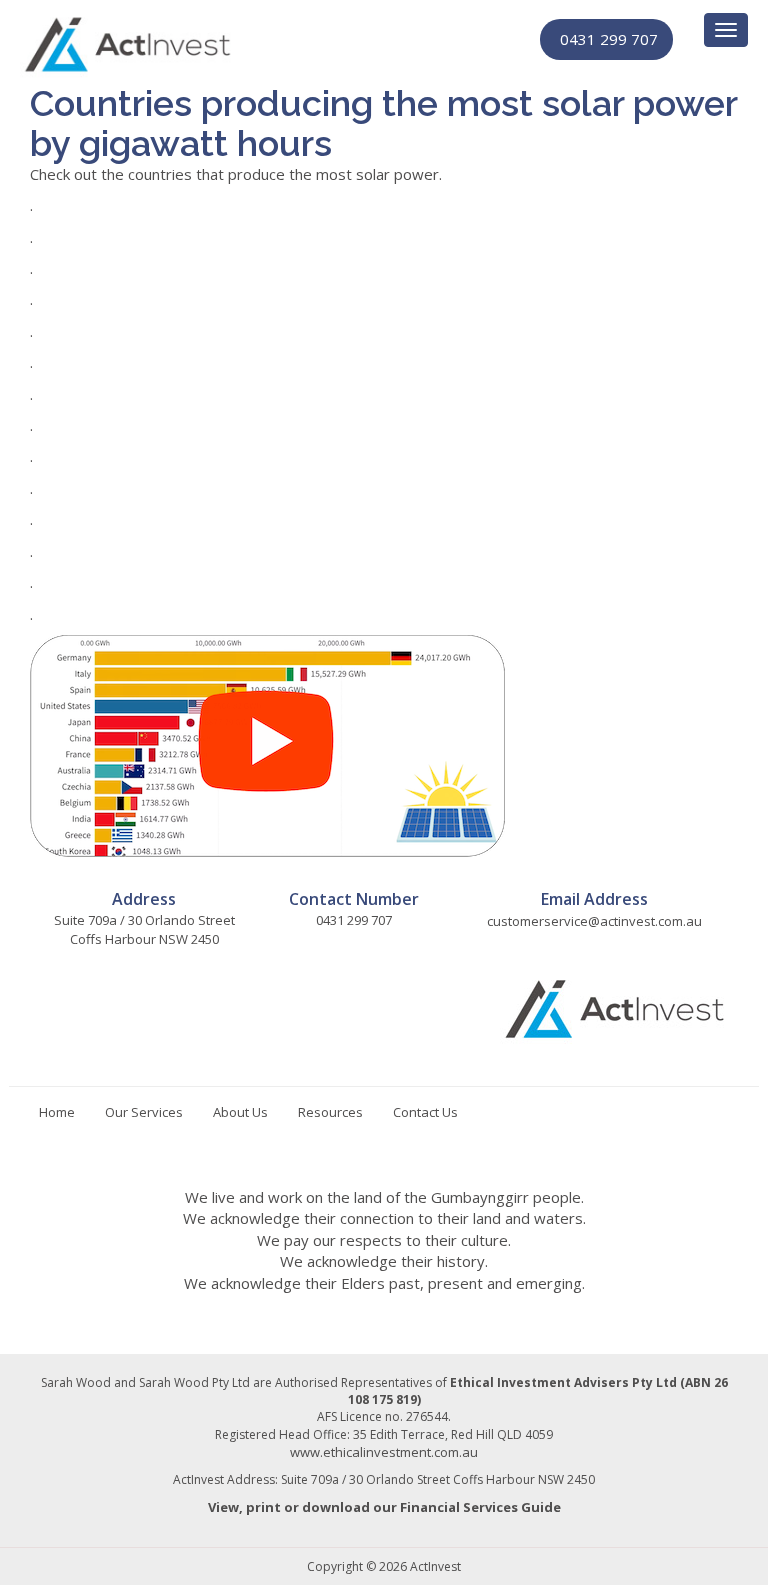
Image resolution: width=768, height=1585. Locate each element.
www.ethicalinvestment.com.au (384, 1452)
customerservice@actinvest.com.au (594, 921)
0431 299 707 (609, 39)
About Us (240, 1112)
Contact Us (425, 1112)
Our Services (144, 1112)
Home (57, 1112)
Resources (330, 1112)
